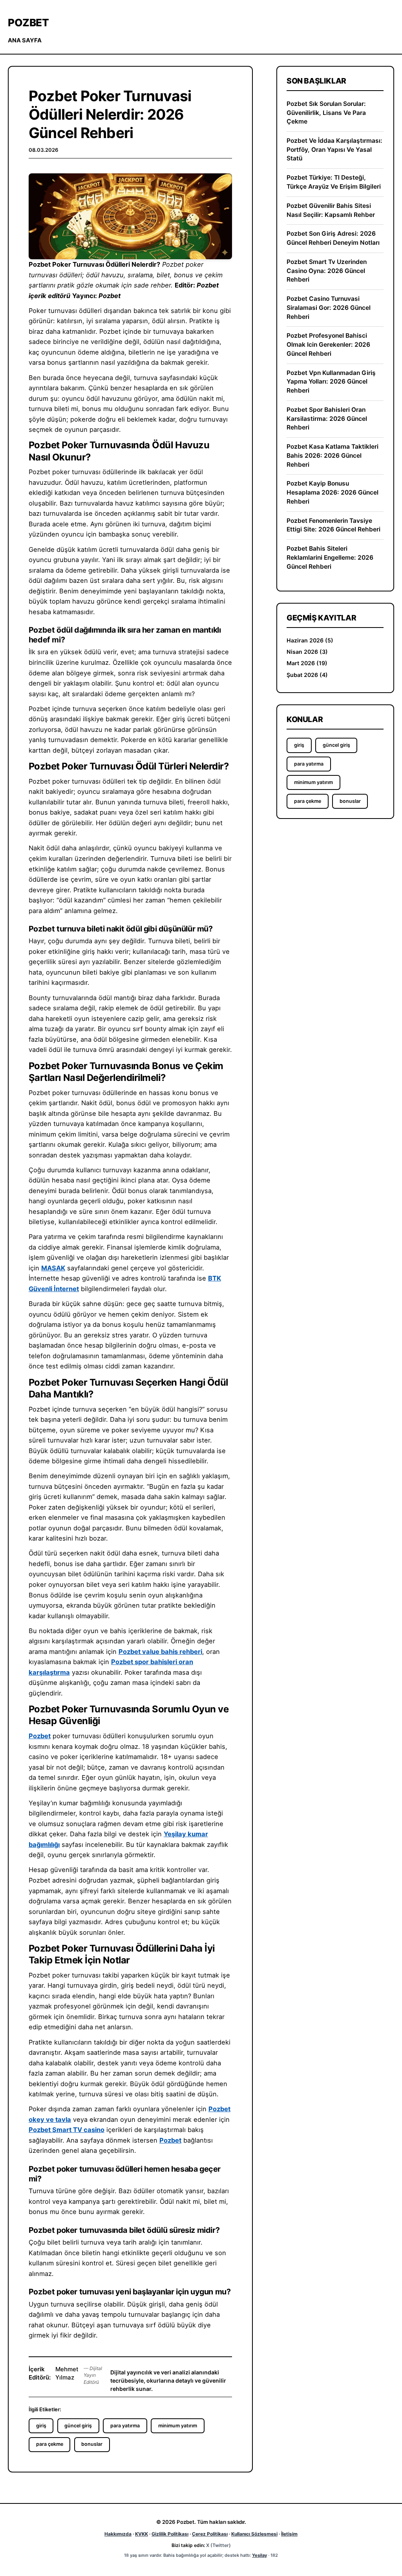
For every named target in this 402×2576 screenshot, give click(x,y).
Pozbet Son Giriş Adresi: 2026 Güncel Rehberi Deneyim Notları (333, 238)
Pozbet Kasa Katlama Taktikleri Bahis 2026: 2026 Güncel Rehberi (333, 455)
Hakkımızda (118, 2534)
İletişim (289, 2534)
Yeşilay (259, 2555)
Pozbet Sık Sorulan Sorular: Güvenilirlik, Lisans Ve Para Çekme (326, 113)
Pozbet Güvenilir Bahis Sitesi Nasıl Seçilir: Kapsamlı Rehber (331, 210)
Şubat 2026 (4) (307, 675)
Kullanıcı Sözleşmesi (254, 2534)
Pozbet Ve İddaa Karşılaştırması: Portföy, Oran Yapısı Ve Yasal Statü (334, 149)
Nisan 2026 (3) (307, 652)
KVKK (142, 2534)
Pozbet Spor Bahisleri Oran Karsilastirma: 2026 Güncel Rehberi (327, 418)
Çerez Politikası (210, 2534)
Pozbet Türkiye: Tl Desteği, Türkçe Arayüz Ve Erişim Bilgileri (334, 182)
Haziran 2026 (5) (310, 640)
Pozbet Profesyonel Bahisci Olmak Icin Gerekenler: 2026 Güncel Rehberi (328, 344)
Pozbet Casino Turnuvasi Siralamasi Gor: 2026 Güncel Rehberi (329, 307)
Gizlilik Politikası (170, 2534)
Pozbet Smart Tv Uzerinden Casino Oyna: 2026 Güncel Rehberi (327, 271)
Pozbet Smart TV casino (67, 2130)
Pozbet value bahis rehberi (160, 1652)
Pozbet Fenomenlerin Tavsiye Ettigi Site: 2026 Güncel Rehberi (333, 525)
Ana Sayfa (25, 40)
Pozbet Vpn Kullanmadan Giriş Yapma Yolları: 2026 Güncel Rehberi (331, 382)
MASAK (53, 1268)
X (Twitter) (218, 2545)
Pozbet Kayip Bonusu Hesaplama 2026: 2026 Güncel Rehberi (333, 492)
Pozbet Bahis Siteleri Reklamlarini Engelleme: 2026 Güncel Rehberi (330, 557)
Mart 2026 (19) (307, 663)
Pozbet (28, 23)
